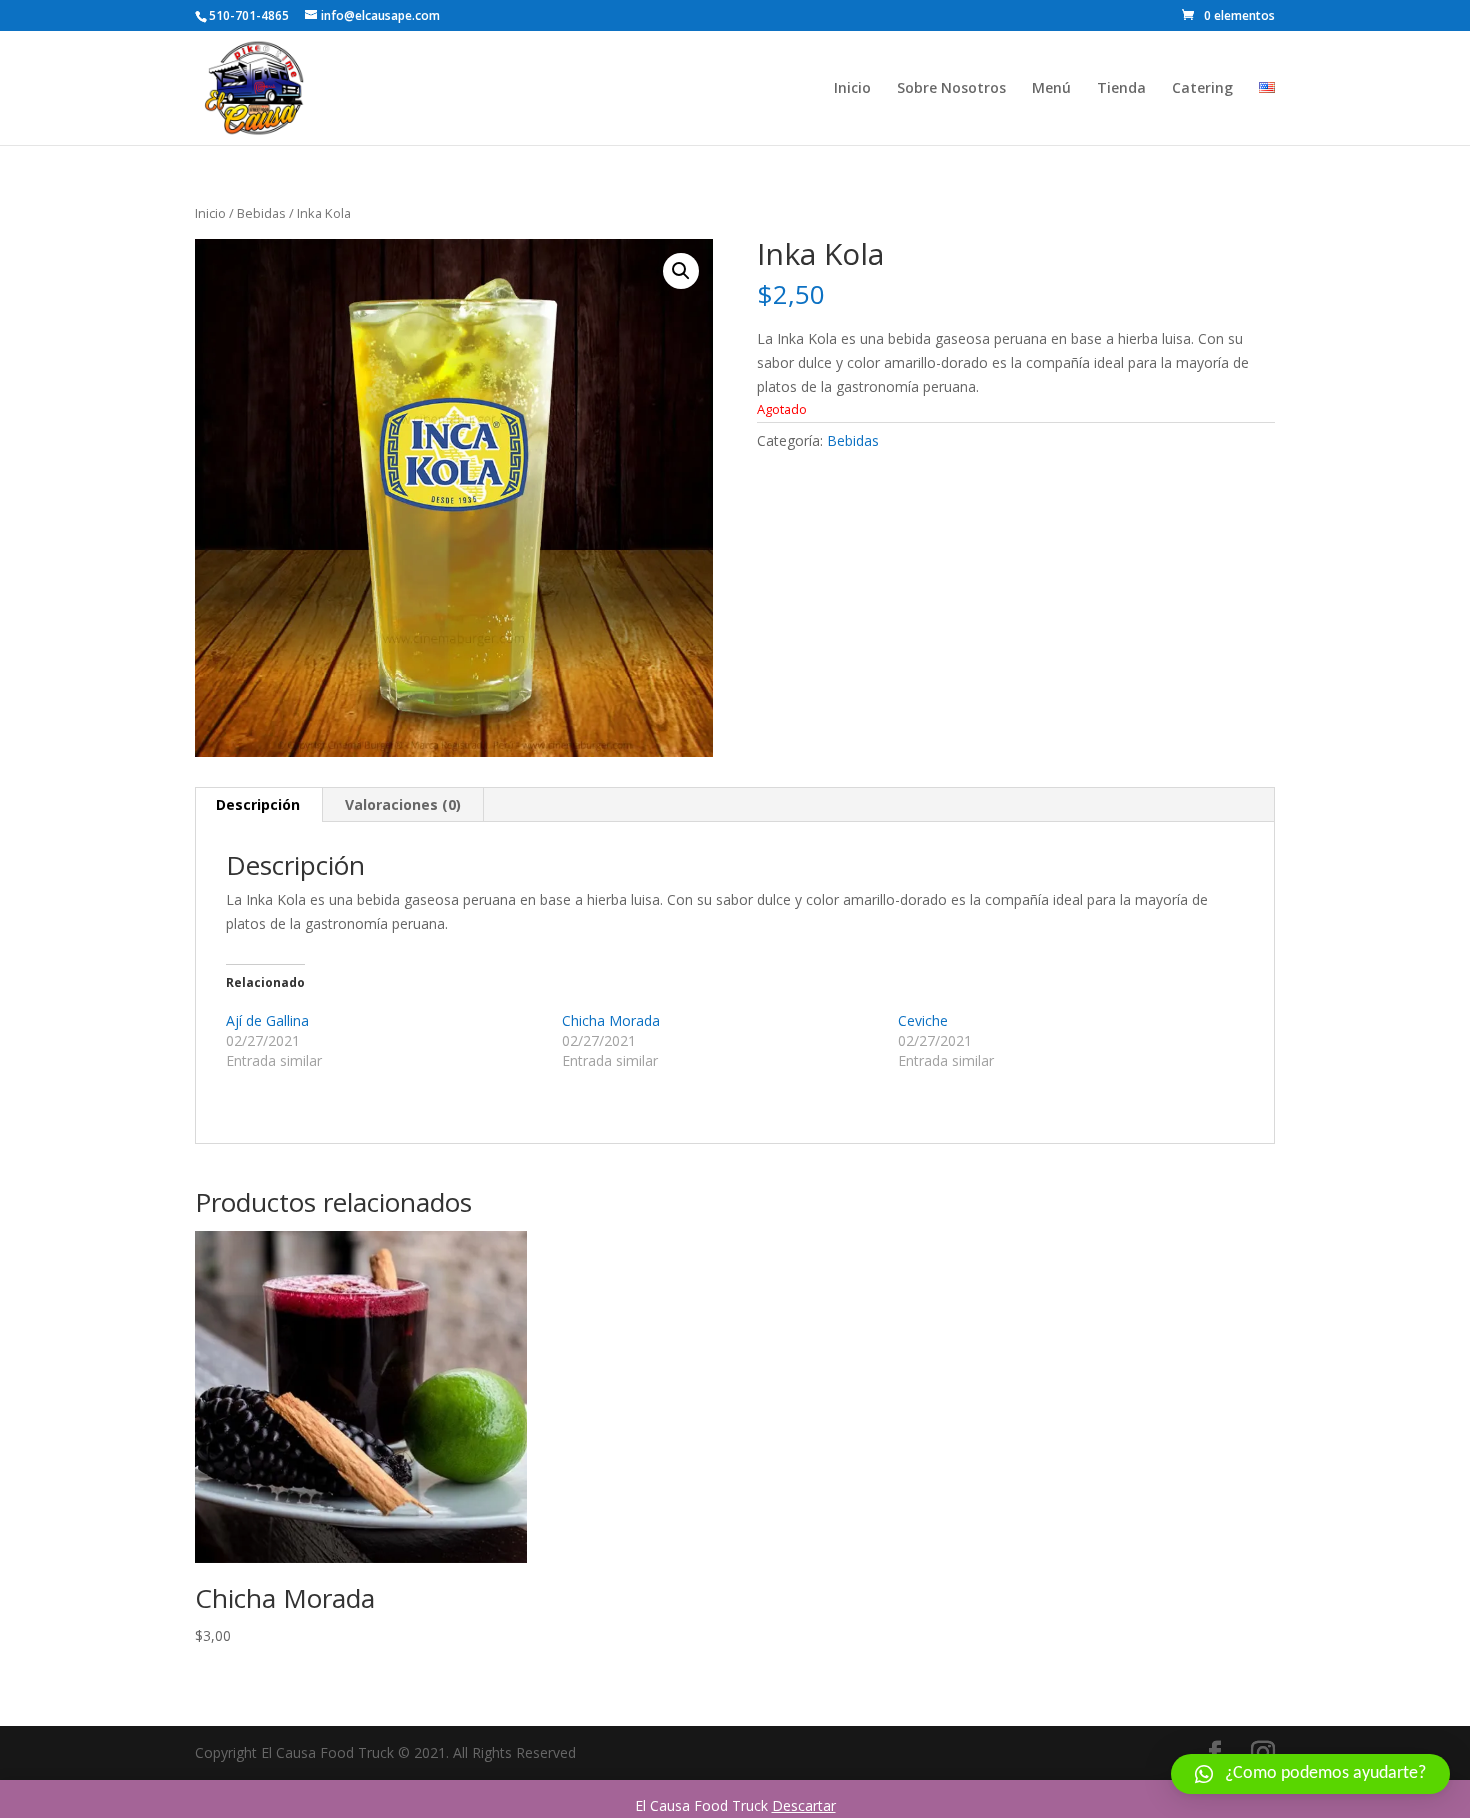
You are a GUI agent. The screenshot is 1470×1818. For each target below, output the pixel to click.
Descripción (258, 804)
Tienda (1121, 89)
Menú (1051, 89)
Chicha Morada (611, 1020)
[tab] (258, 805)
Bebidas (261, 213)
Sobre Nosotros (951, 89)
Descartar (804, 1805)
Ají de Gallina (267, 1020)
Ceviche (923, 1020)
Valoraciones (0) (403, 804)
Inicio (852, 89)
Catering (1202, 89)
